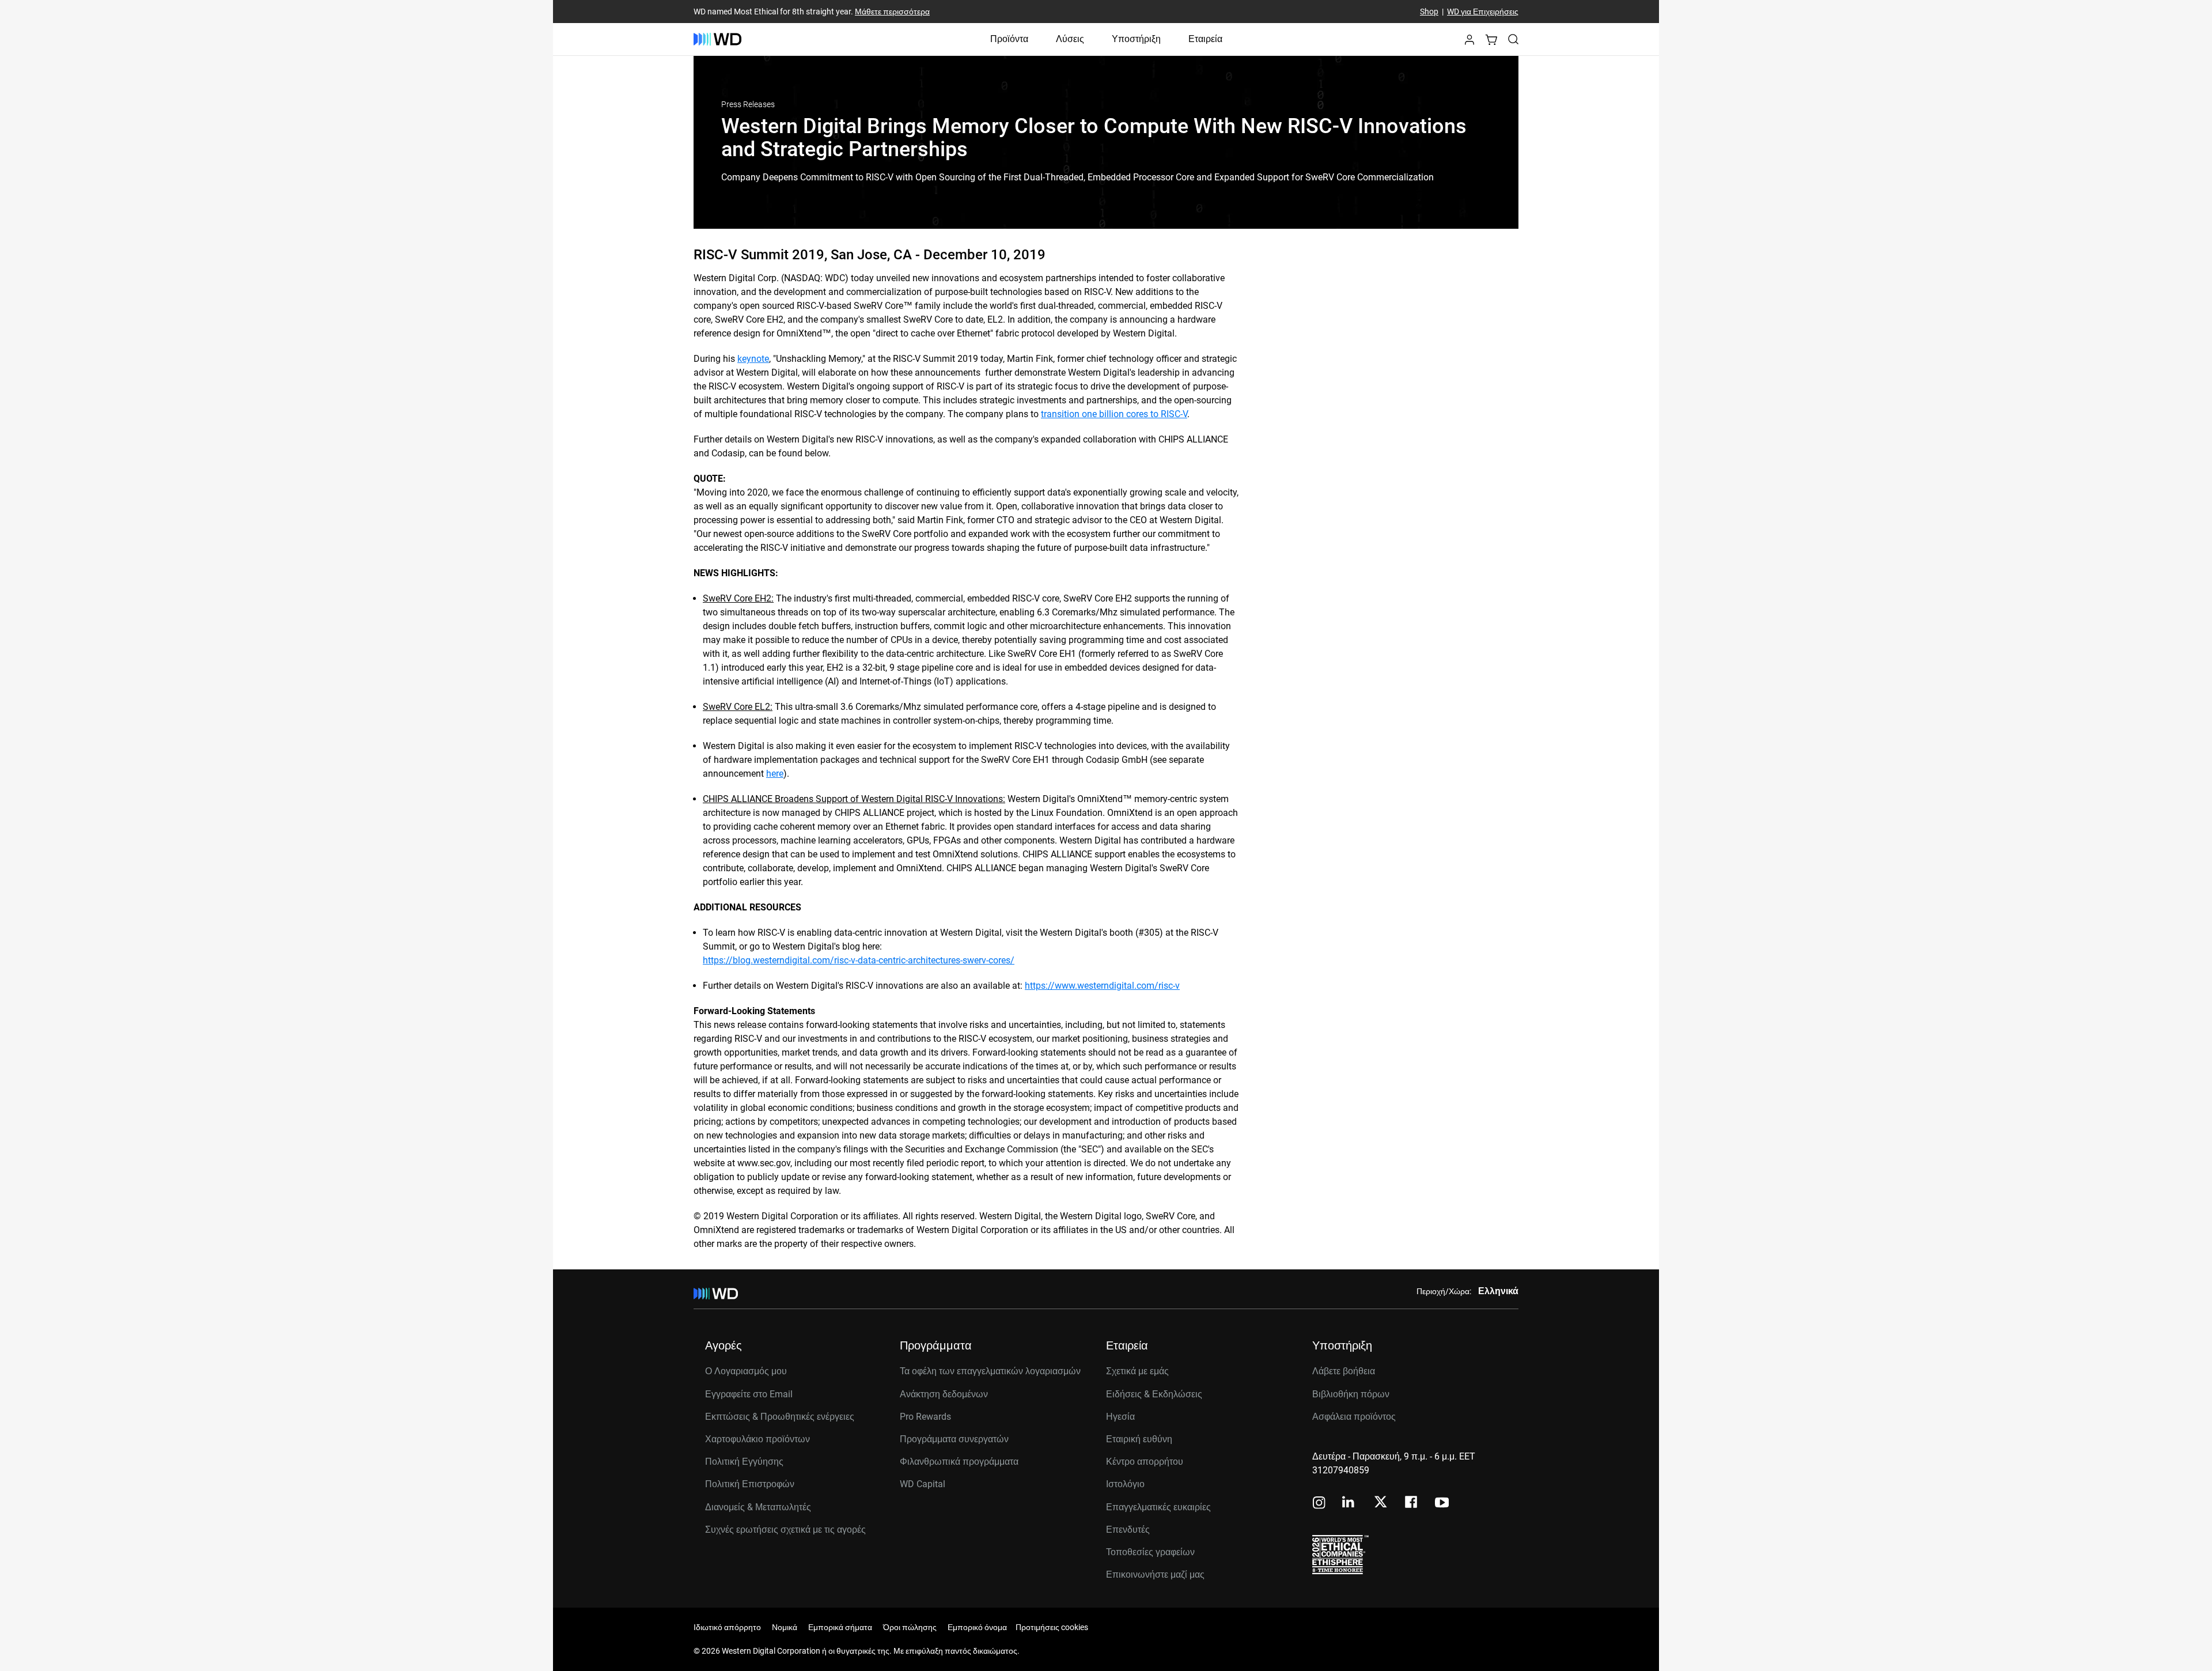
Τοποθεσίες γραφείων (1150, 1552)
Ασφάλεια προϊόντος (1354, 1417)
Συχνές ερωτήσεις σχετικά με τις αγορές (785, 1530)
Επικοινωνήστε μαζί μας (1155, 1574)
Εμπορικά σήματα (840, 1627)
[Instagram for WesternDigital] (1319, 1504)
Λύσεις (1070, 39)
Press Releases (748, 104)
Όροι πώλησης (910, 1627)
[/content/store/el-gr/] (717, 39)
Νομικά (785, 1627)
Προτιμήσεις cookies (1052, 1627)
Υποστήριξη (1136, 39)
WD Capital (923, 1484)
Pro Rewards (925, 1417)
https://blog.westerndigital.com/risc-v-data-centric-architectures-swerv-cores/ (859, 960)
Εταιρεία (1205, 39)
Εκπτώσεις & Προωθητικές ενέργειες (780, 1417)
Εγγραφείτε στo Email (749, 1394)
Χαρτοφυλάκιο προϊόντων (757, 1439)
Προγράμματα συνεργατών (954, 1439)
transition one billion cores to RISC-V (1114, 414)
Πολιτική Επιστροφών (750, 1484)
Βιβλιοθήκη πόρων (1351, 1394)
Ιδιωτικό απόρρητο (727, 1627)
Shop (1429, 12)
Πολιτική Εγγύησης (744, 1462)
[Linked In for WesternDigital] (1349, 1504)
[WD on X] (1380, 1503)
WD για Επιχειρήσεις (1483, 12)
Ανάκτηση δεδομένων (944, 1394)
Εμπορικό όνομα (977, 1627)
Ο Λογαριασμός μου (746, 1371)
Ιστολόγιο (1125, 1484)
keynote (753, 359)
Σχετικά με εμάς (1137, 1371)
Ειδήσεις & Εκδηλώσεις (1154, 1394)
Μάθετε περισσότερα (892, 12)
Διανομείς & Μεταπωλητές (758, 1507)
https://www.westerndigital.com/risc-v (1102, 986)
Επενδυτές (1128, 1530)
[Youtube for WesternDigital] (1442, 1504)
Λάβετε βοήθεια (1344, 1371)
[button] (1469, 43)
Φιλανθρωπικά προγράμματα (959, 1462)
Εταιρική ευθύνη (1139, 1439)
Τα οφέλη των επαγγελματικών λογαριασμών (990, 1371)
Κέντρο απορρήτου (1145, 1462)
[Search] (1513, 39)
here (775, 774)
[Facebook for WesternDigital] (1412, 1504)
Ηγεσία (1120, 1417)
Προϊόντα (1009, 39)
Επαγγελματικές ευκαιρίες (1158, 1507)
